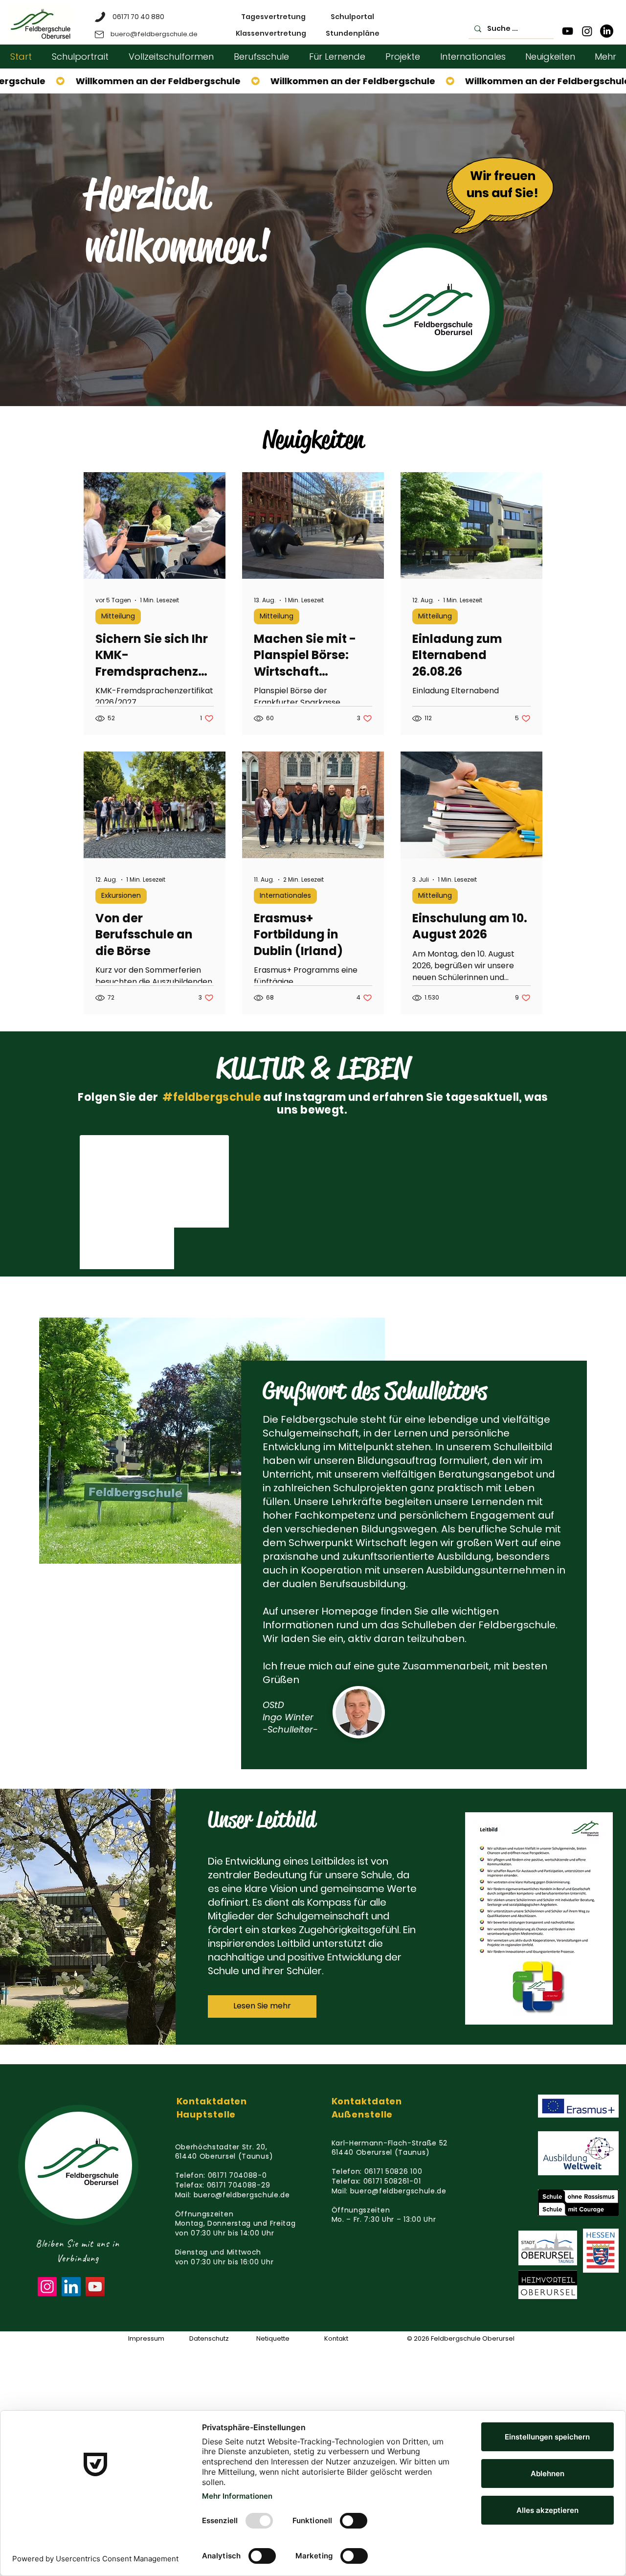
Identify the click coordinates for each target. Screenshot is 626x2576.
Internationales (285, 895)
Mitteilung (118, 616)
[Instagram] (587, 31)
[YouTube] (568, 31)
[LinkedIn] (607, 31)
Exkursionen (121, 895)
